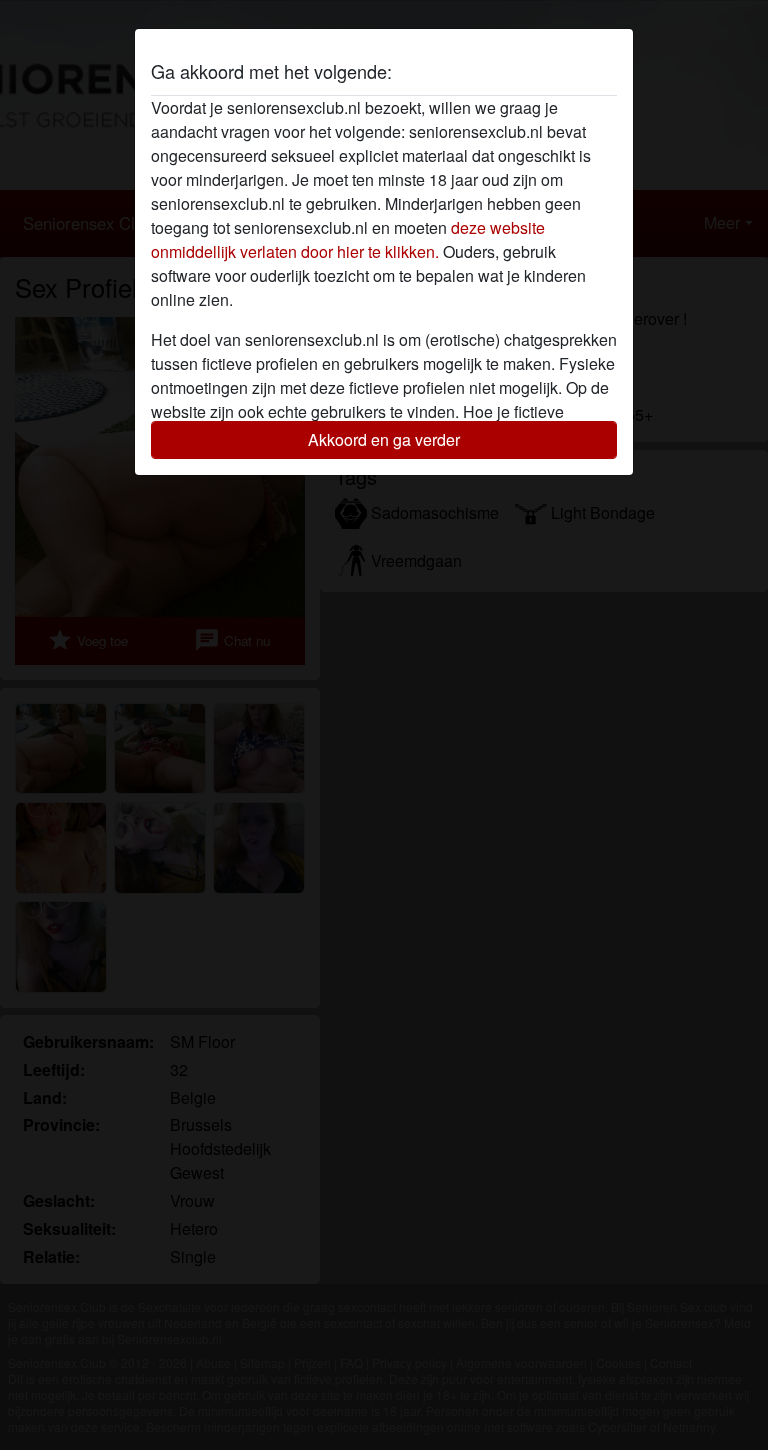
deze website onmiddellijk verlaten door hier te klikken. (348, 239)
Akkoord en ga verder (384, 439)
